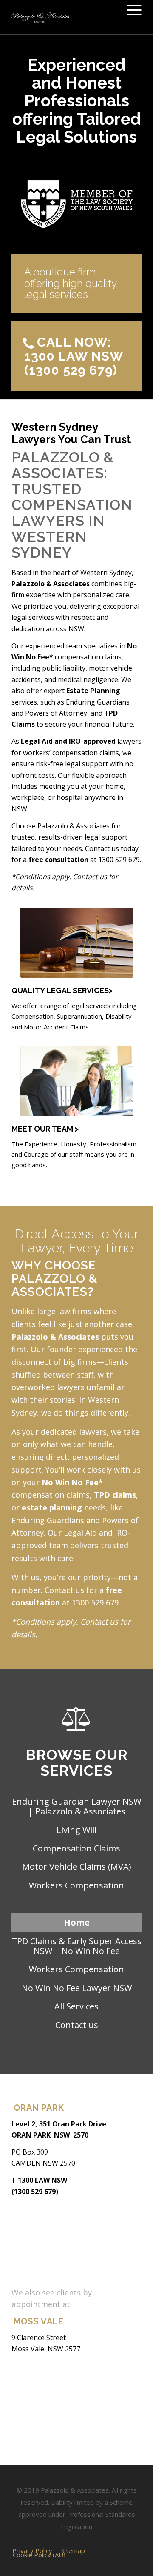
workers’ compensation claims (71, 753)
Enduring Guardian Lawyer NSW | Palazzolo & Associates (76, 1806)
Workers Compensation (76, 1885)
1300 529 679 (119, 860)
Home (77, 1922)
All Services (76, 2006)
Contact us (77, 2025)
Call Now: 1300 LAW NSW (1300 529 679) (74, 356)
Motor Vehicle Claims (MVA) (77, 1867)
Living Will (76, 1830)
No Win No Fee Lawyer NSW (77, 1988)
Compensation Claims (76, 1848)
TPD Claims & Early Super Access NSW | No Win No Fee (76, 1946)
